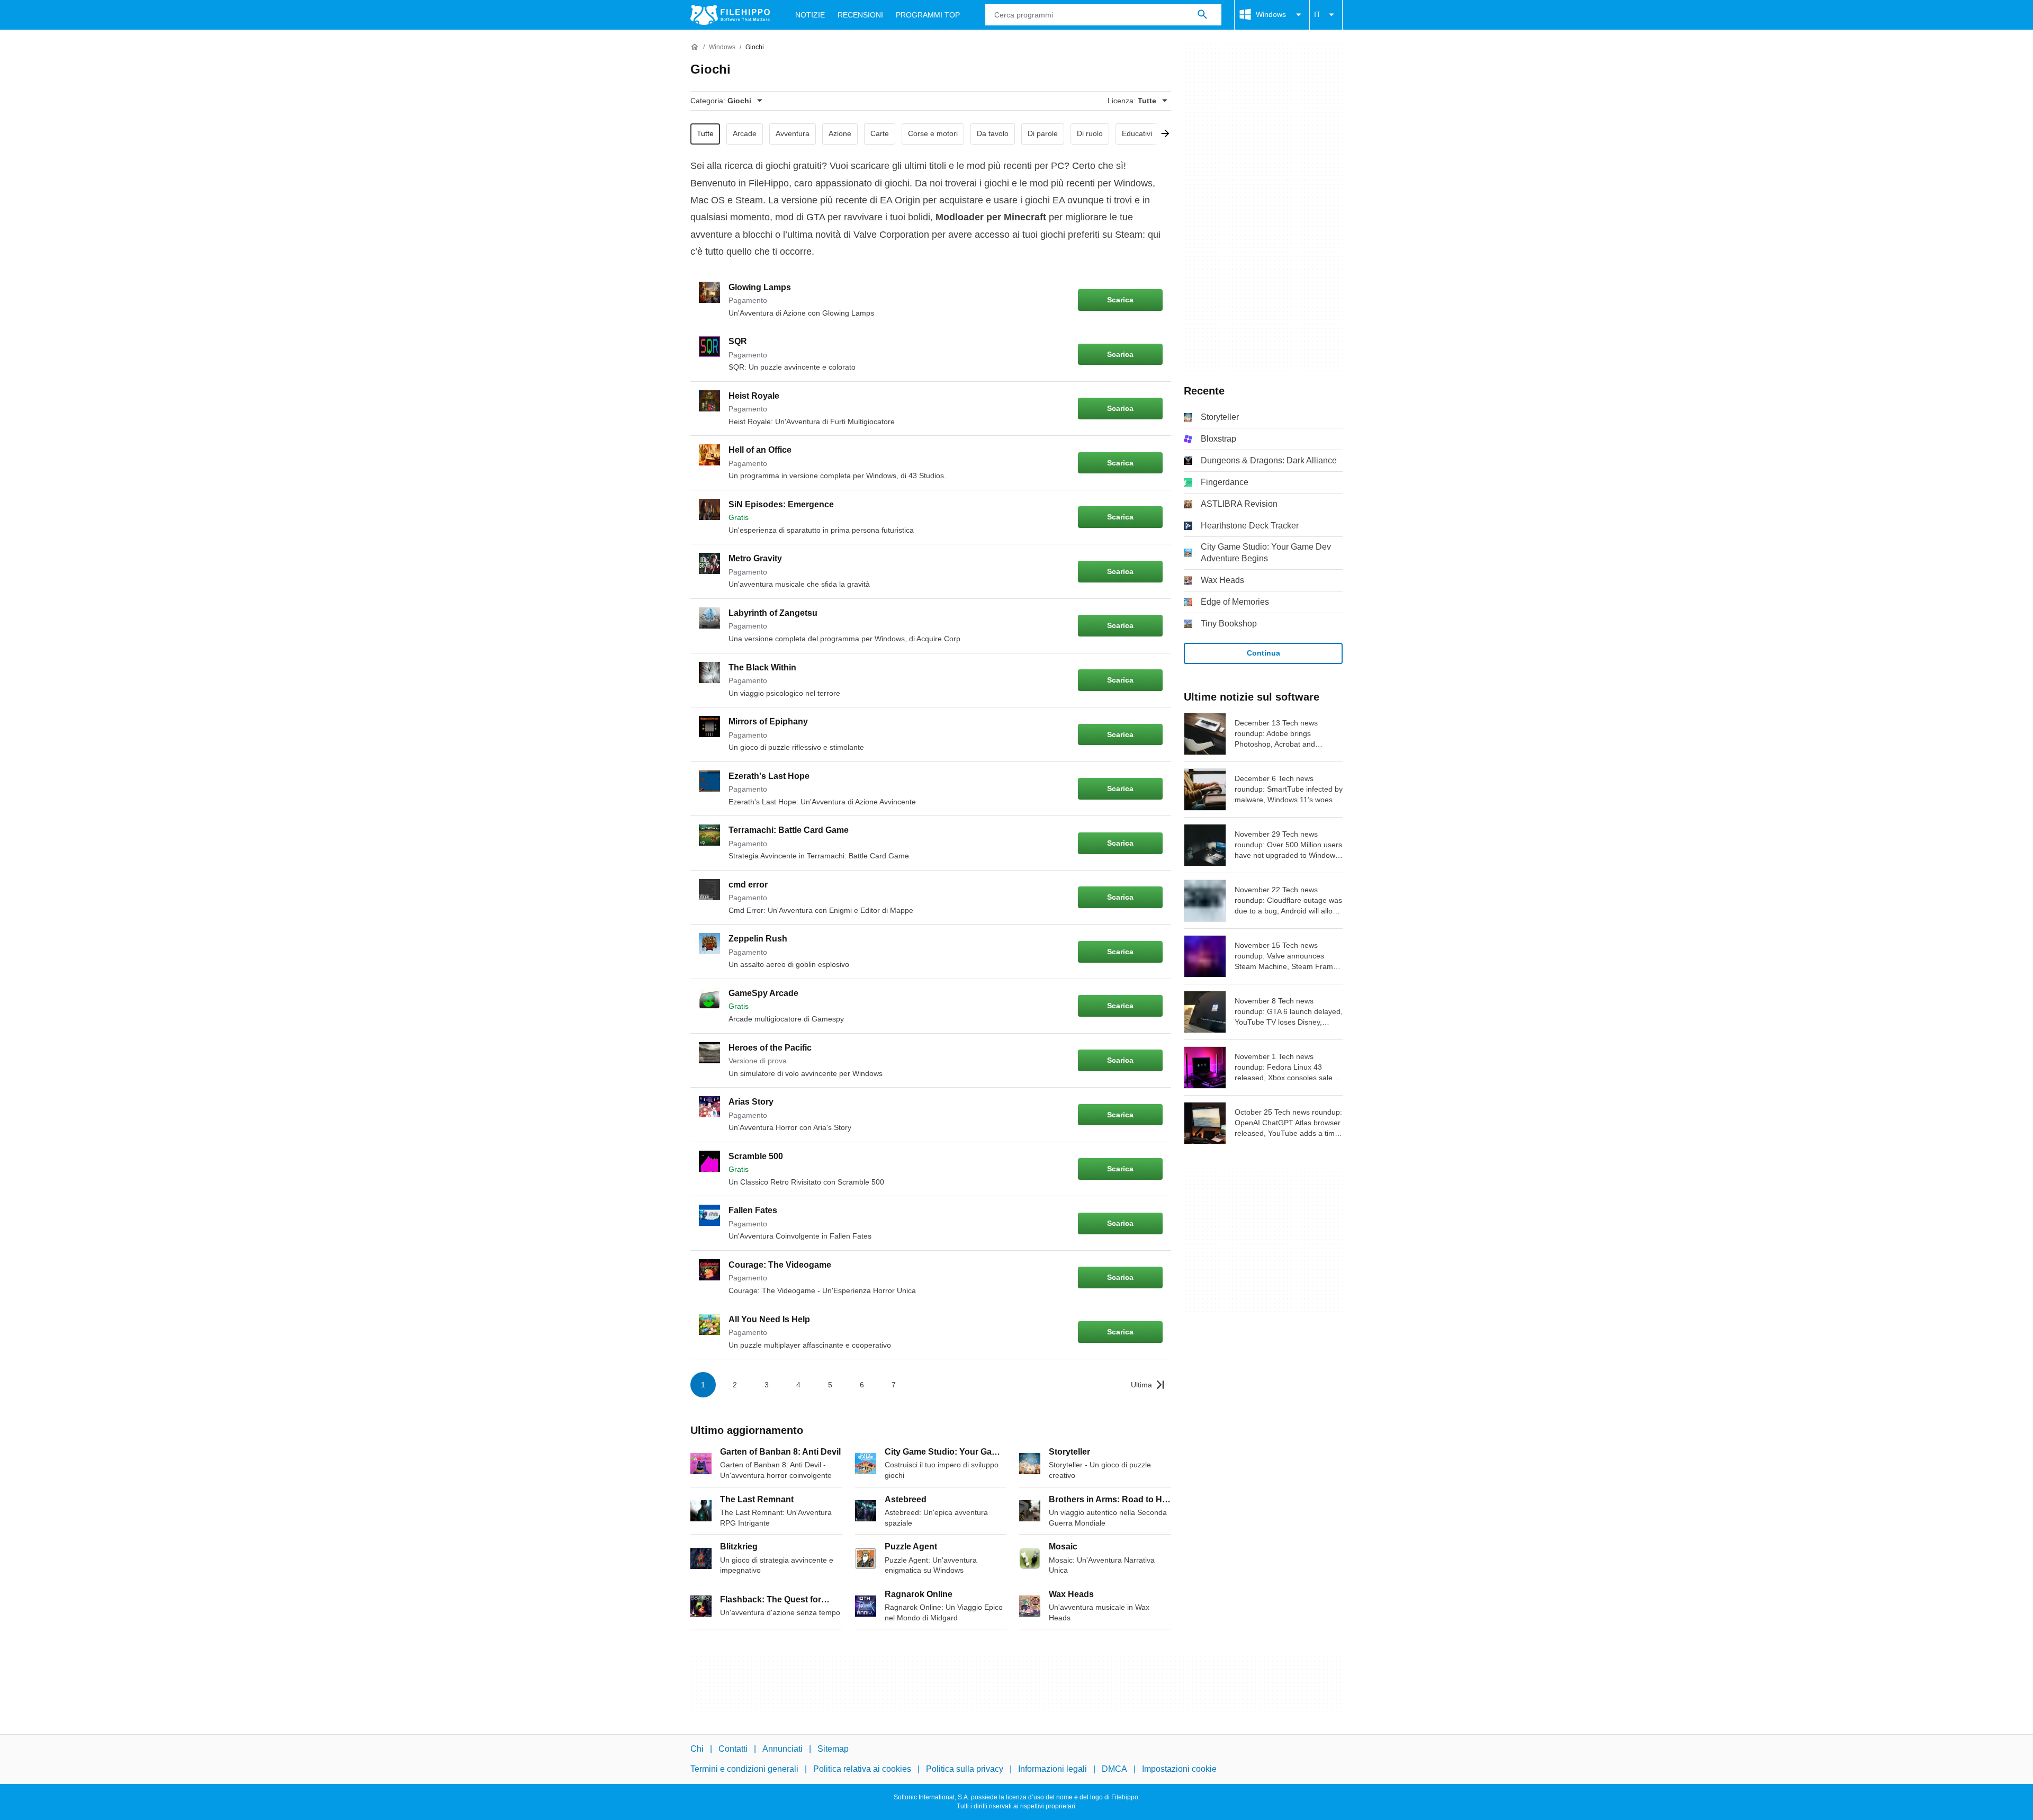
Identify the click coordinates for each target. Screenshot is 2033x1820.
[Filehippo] (730, 15)
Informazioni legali (1053, 1769)
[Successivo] (1162, 134)
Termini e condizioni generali (744, 1769)
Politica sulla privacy (965, 1769)
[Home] (695, 47)
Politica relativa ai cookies (862, 1769)
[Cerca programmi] (1202, 15)
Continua (1263, 653)
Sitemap (833, 1749)
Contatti (733, 1749)
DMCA (1114, 1769)
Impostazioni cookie (1179, 1769)
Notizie (810, 15)
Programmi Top (928, 15)
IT (1317, 14)
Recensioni (860, 15)
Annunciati (782, 1749)
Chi (697, 1749)
